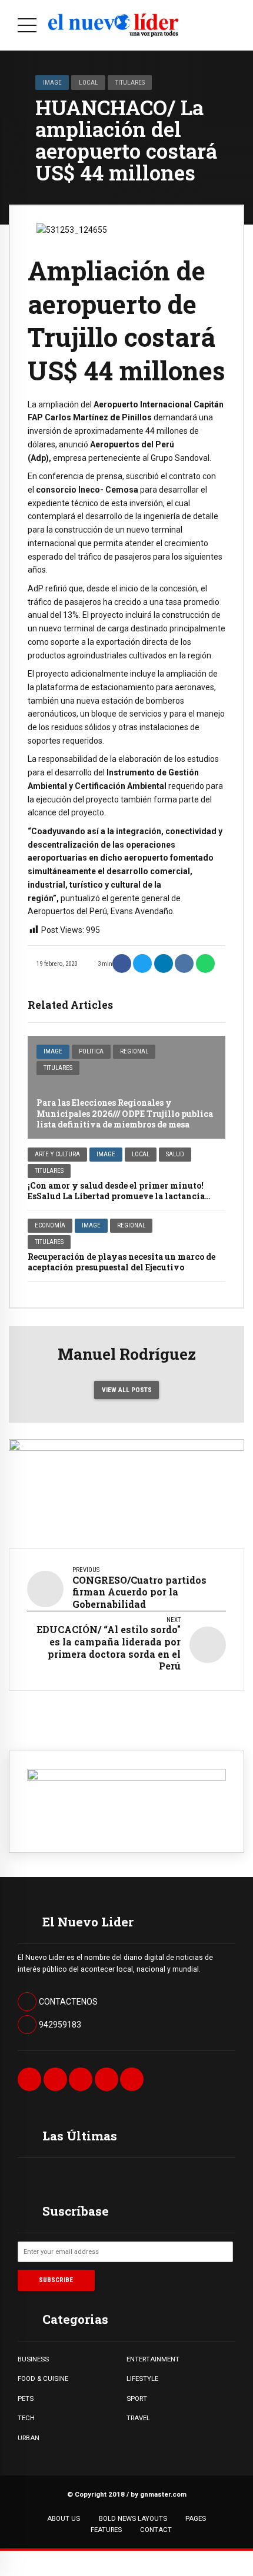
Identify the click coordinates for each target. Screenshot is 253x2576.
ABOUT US (64, 2518)
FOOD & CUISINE (43, 2378)
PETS (26, 2398)
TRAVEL (138, 2418)
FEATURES (106, 2530)
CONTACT (156, 2530)
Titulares (130, 82)
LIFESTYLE (142, 2378)
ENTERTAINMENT (153, 2359)
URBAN (29, 2438)
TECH (26, 2418)
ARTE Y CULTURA (57, 1154)
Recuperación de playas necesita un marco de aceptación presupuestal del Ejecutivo (121, 1262)
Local (89, 82)
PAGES (196, 2518)
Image (52, 82)
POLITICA (91, 1051)
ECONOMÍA (50, 1225)
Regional (134, 1051)
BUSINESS (33, 2359)
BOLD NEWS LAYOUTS (133, 2518)
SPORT (137, 2398)
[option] (126, 230)
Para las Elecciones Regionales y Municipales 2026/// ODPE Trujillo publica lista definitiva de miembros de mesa (125, 1113)
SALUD (175, 1154)
